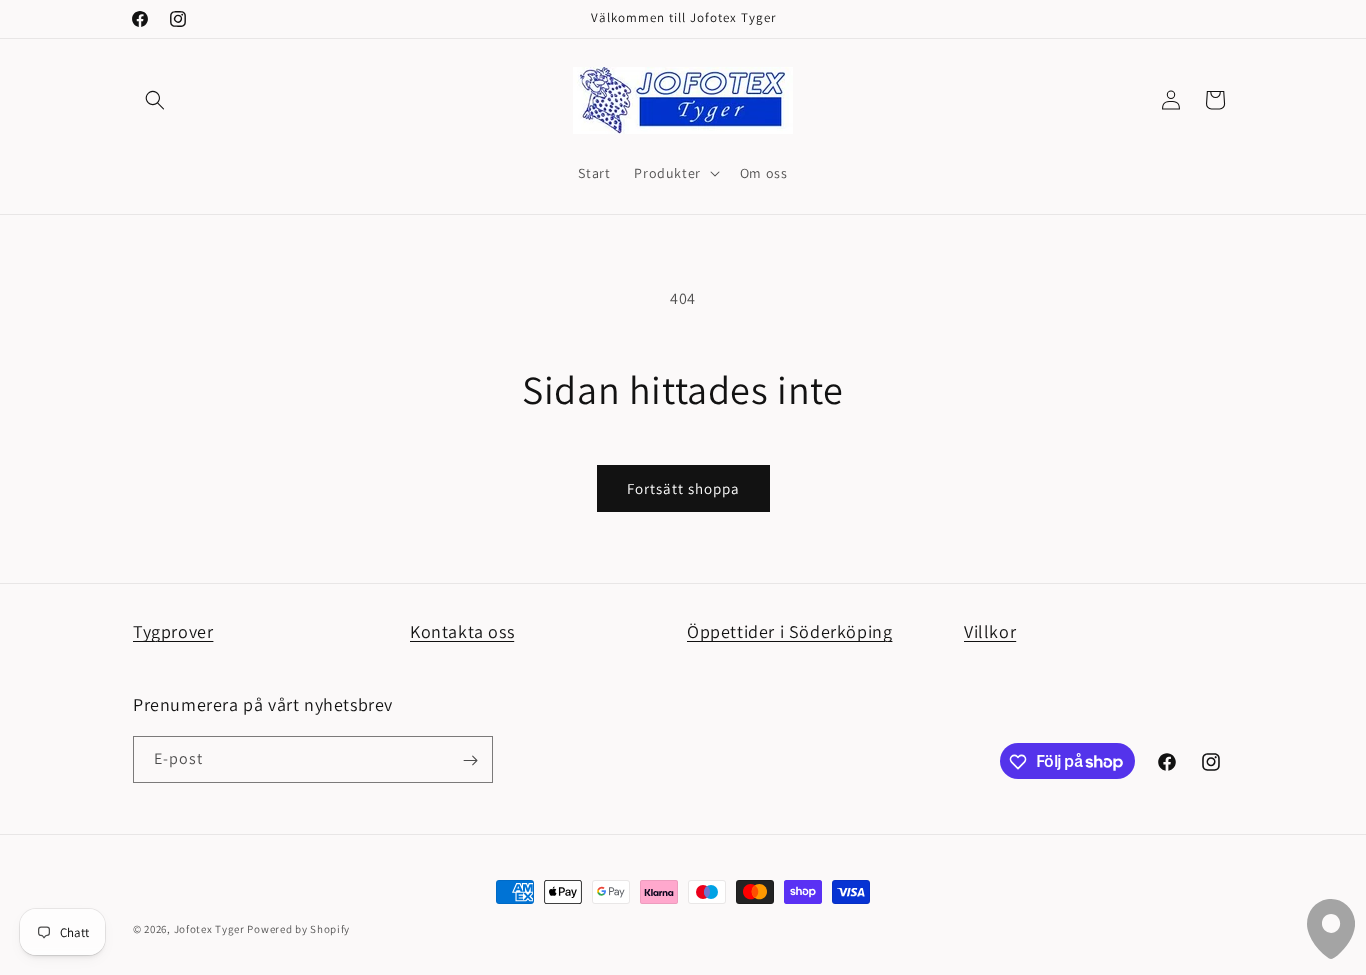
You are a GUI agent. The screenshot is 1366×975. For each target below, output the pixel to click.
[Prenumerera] (470, 760)
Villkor (990, 631)
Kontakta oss (462, 631)
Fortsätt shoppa (683, 488)
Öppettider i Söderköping (789, 631)
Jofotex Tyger (209, 929)
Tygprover (173, 631)
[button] (155, 100)
